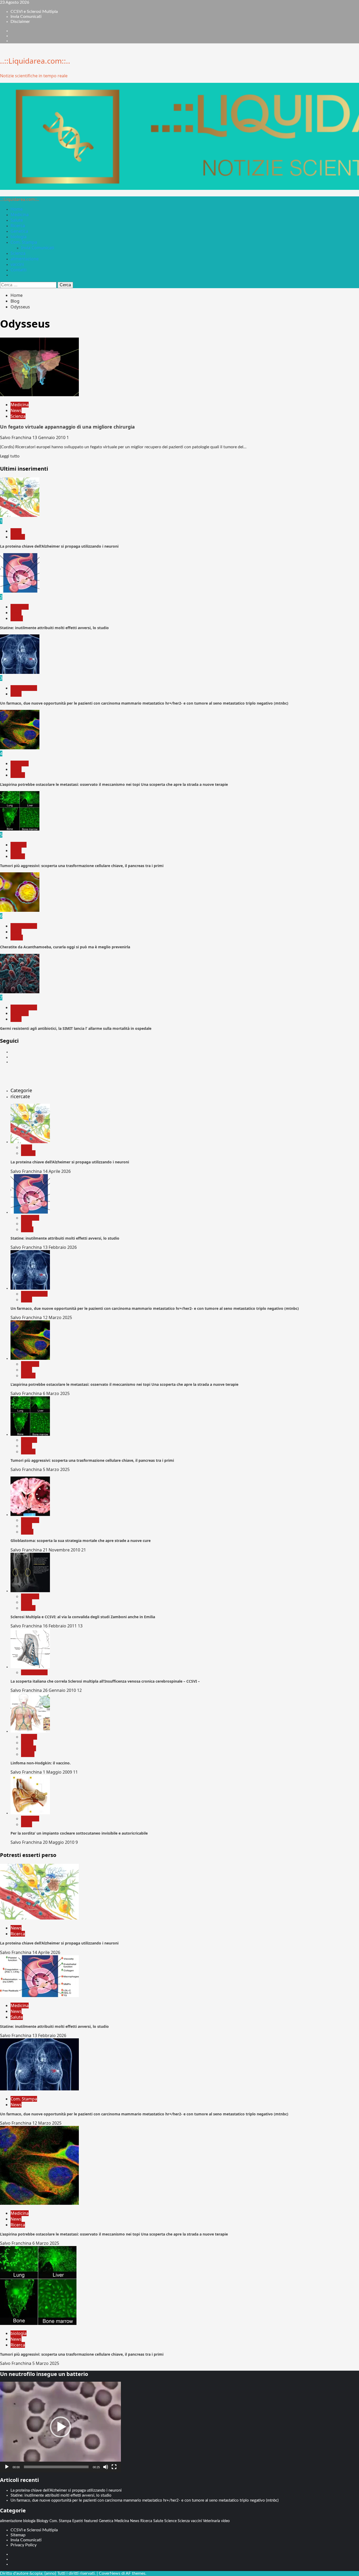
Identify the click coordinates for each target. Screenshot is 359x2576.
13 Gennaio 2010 (49, 437)
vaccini (17, 264)
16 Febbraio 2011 (60, 1626)
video (225, 2521)
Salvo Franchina (16, 437)
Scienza (18, 253)
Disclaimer (20, 22)
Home (17, 209)
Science (170, 2521)
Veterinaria (211, 2521)
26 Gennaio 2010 (60, 1690)
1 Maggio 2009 (58, 1772)
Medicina (20, 215)
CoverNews (110, 2573)
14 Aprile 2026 (57, 1171)
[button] (60, 2427)
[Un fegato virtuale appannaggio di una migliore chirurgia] (39, 395)
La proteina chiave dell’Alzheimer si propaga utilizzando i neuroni (59, 546)
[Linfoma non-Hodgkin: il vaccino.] (30, 1731)
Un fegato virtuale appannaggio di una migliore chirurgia (67, 427)
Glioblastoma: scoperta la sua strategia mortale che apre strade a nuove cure (81, 1541)
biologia (19, 237)
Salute (17, 220)
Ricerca (18, 226)
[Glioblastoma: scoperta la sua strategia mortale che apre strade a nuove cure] (30, 1515)
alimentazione (25, 259)
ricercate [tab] (20, 1096)
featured (91, 2521)
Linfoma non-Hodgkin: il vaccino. (41, 1763)
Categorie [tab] (21, 1090)
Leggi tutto (10, 456)
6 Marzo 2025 (56, 1393)
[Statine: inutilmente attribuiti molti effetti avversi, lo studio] (20, 591)
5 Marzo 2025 (56, 1469)
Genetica (19, 231)
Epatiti (78, 2521)
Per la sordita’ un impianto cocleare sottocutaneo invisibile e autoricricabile (79, 1833)
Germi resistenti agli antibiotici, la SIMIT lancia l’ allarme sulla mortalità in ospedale (76, 1028)
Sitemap (18, 2535)
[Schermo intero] (114, 2467)
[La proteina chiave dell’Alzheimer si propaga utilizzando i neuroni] (20, 516)
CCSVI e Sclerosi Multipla (34, 12)
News (16, 410)
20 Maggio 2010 (59, 1842)
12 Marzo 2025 (57, 1317)
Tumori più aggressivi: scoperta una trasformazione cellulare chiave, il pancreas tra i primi (82, 866)
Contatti (19, 270)
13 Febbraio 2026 (60, 1247)
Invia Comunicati (26, 17)
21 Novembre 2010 (62, 1550)
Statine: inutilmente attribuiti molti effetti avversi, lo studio (54, 628)
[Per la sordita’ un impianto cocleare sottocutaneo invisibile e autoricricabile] (30, 1813)
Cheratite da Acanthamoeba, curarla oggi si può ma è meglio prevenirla (65, 947)
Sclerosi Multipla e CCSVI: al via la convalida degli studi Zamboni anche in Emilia (83, 1617)
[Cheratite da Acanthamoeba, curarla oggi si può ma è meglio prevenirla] (20, 910)
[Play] (7, 2467)
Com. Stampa (24, 242)
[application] (60, 2427)
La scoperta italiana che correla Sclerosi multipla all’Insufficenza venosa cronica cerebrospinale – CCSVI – (105, 1681)
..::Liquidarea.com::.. (35, 61)
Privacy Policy (24, 2545)
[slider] (56, 2467)
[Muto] (106, 2467)
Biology (42, 2521)
